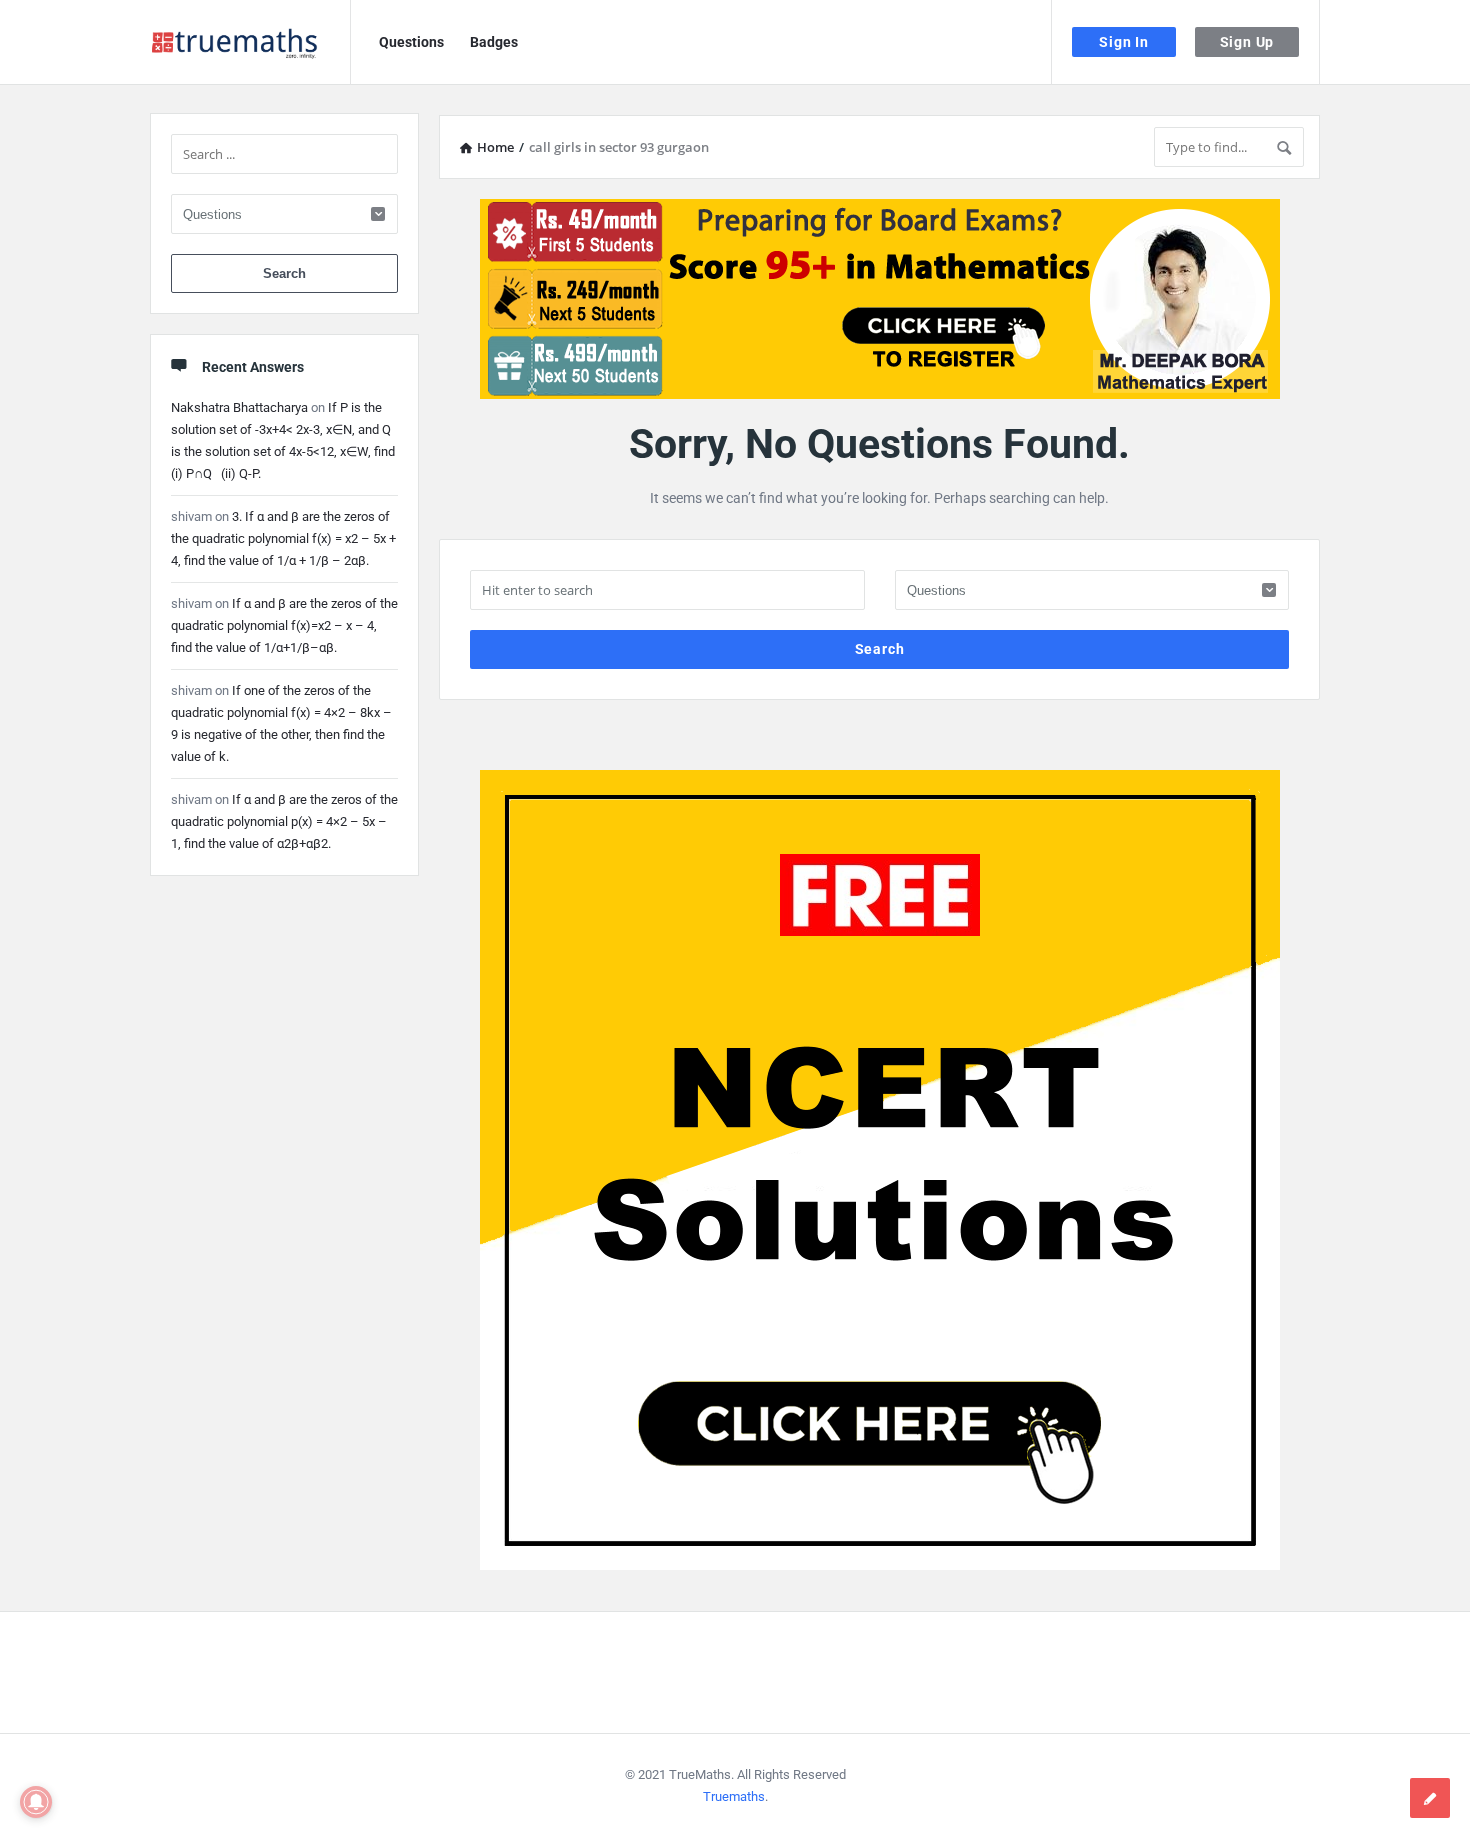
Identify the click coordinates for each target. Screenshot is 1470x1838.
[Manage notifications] (36, 1802)
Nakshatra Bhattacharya (239, 407)
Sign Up (1247, 42)
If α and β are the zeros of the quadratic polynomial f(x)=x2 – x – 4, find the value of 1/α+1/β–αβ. (284, 625)
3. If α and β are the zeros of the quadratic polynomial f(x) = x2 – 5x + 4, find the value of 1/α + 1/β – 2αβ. (283, 538)
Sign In (1124, 42)
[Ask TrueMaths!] (250, 42)
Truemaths (734, 1796)
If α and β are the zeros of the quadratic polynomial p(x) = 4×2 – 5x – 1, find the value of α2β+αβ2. (284, 821)
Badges (494, 42)
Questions (411, 42)
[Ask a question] (1430, 1798)
